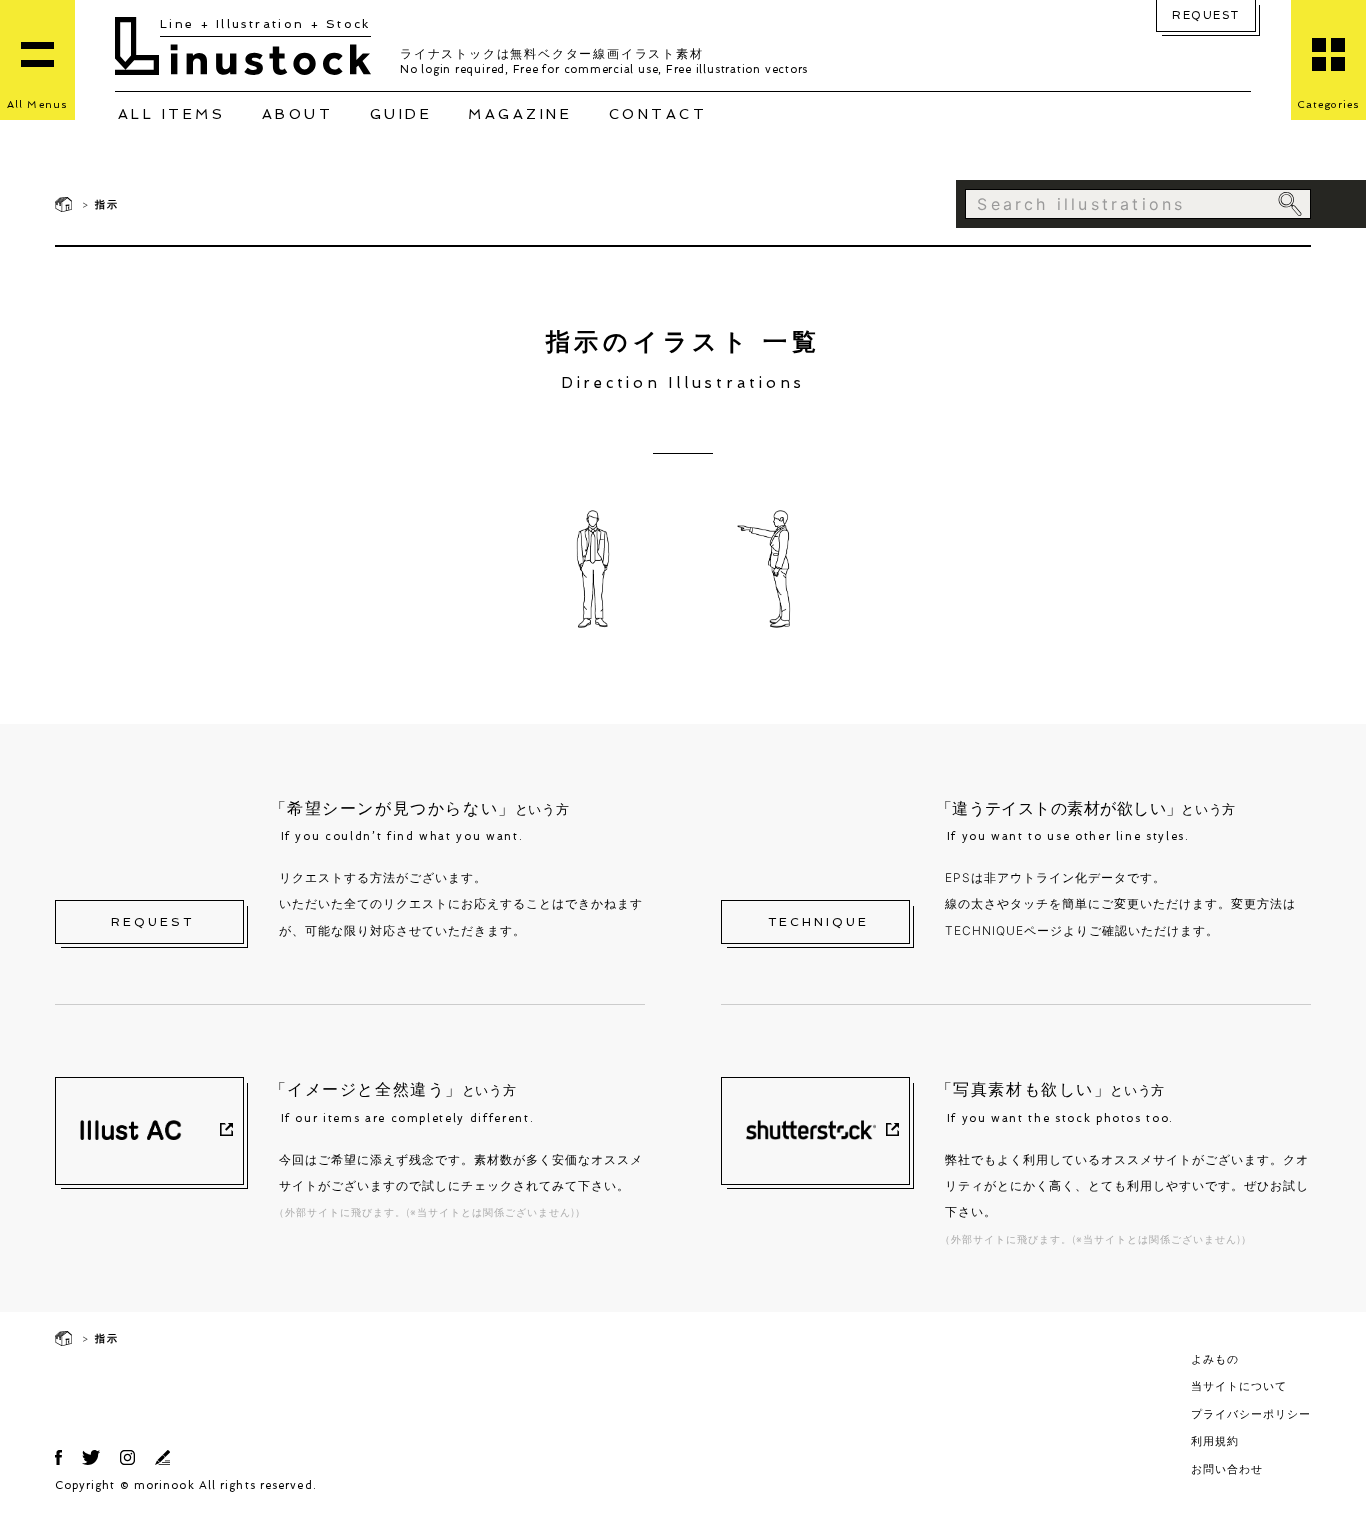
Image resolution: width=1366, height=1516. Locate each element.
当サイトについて (1239, 1386)
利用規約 (1215, 1441)
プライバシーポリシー (1251, 1414)
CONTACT (658, 114)
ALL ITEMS (172, 114)
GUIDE (401, 114)
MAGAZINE (520, 114)
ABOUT (298, 114)
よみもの (1215, 1359)
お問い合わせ (1227, 1469)
